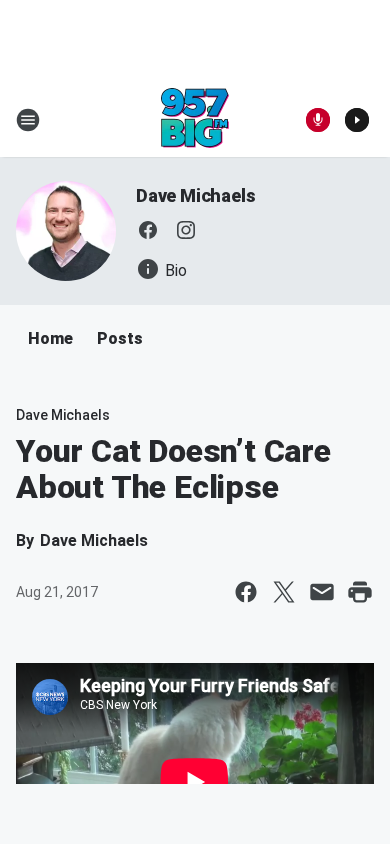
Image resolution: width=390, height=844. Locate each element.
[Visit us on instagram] (186, 230)
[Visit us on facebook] (148, 230)
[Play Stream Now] (357, 120)
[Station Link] (195, 120)
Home (50, 338)
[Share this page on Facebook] (246, 592)
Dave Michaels (195, 195)
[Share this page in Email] (322, 592)
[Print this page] (360, 592)
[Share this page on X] (284, 592)
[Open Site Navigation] (28, 120)
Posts (120, 338)
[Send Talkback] (318, 120)
